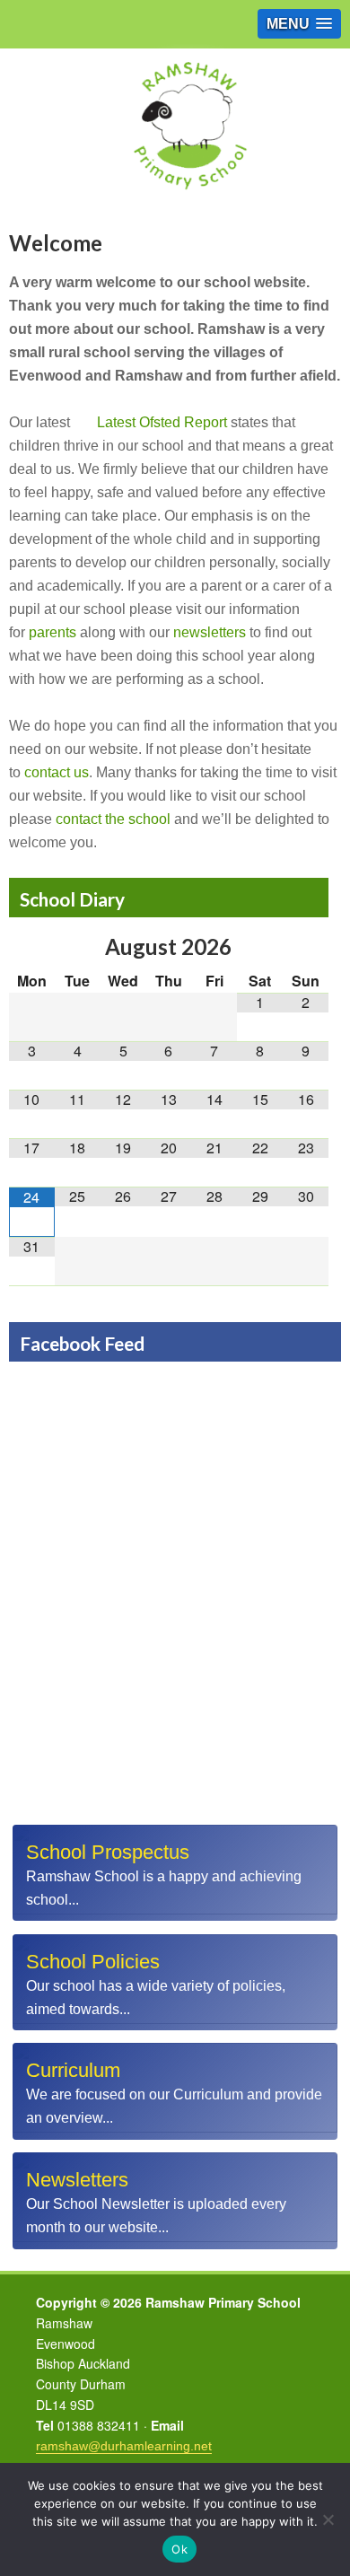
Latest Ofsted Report (162, 422)
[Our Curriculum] (175, 2091)
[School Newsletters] (175, 2201)
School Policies (93, 1962)
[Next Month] (306, 946)
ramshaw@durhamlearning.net (124, 2446)
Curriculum (73, 2070)
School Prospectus (108, 1852)
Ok (179, 2549)
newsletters (210, 632)
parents (52, 632)
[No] (328, 2519)
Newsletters (77, 2180)
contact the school (113, 819)
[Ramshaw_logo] (188, 201)
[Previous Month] (32, 946)
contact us (57, 772)
